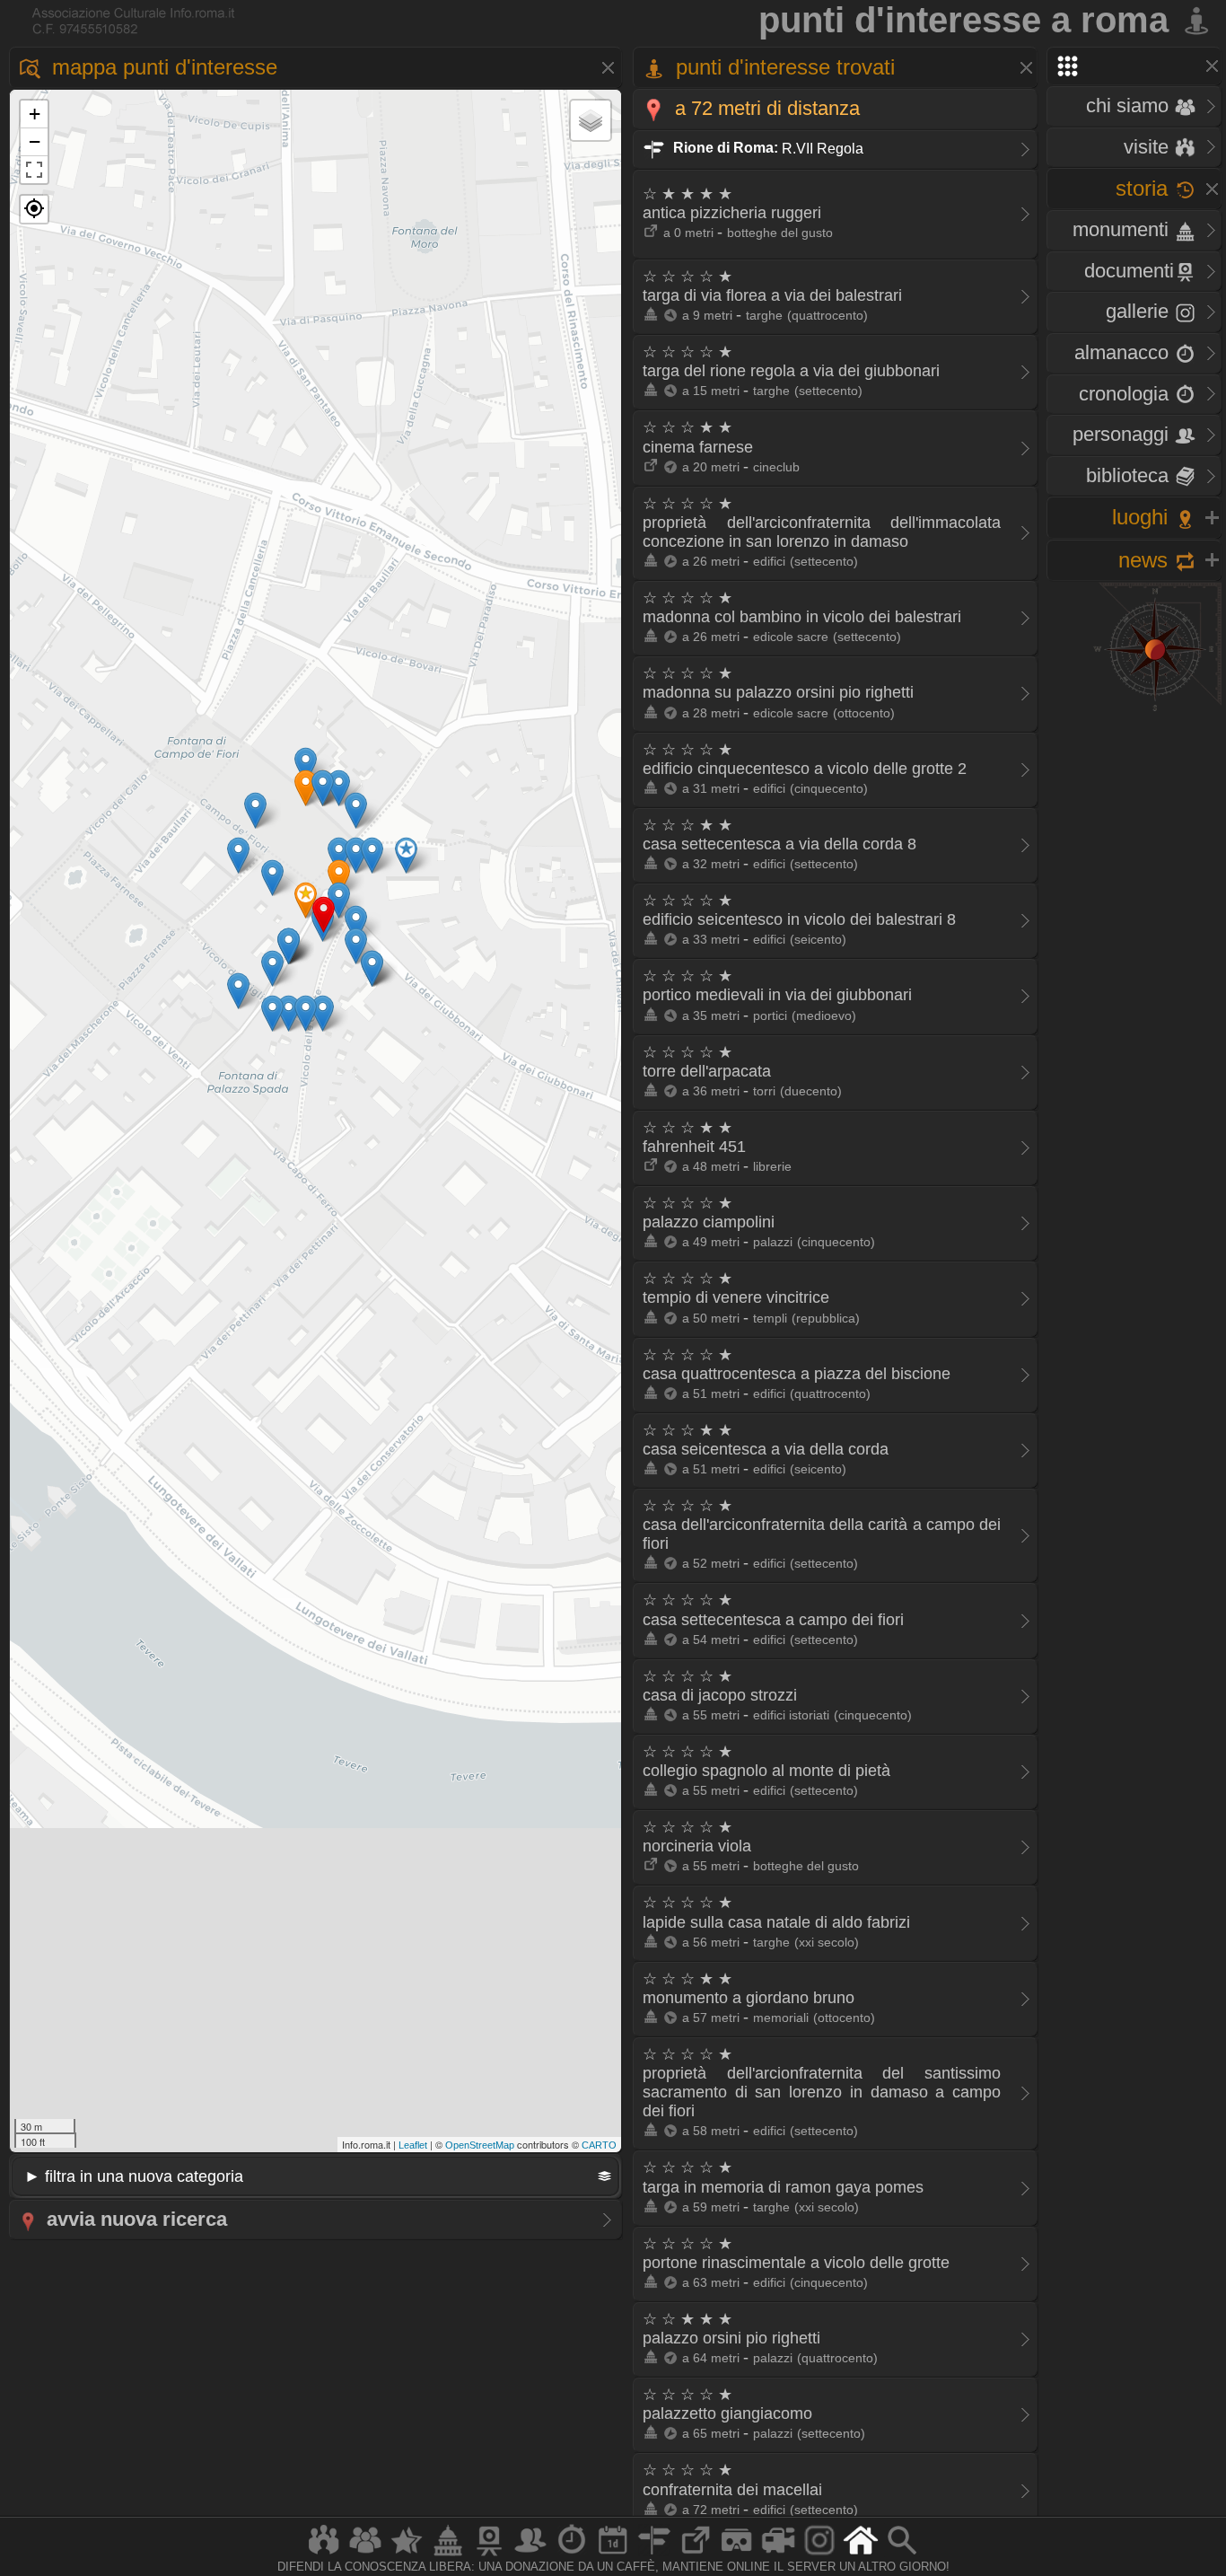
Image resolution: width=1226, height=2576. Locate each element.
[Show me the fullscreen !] (34, 170)
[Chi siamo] (365, 2555)
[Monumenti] (448, 2555)
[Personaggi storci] (530, 2555)
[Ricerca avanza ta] (902, 2555)
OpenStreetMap (480, 2145)
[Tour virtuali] (737, 2555)
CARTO (599, 2145)
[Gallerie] (819, 2555)
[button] (34, 209)
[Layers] (591, 120)
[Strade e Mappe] (654, 2555)
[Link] (696, 2555)
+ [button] (35, 114)
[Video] (778, 2555)
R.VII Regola (766, 148)
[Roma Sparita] (489, 2555)
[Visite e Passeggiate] (324, 2555)
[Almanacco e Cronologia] (572, 2555)
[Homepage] (861, 2555)
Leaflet (413, 2145)
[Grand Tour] (407, 2555)
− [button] (35, 141)
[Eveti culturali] (613, 2555)
